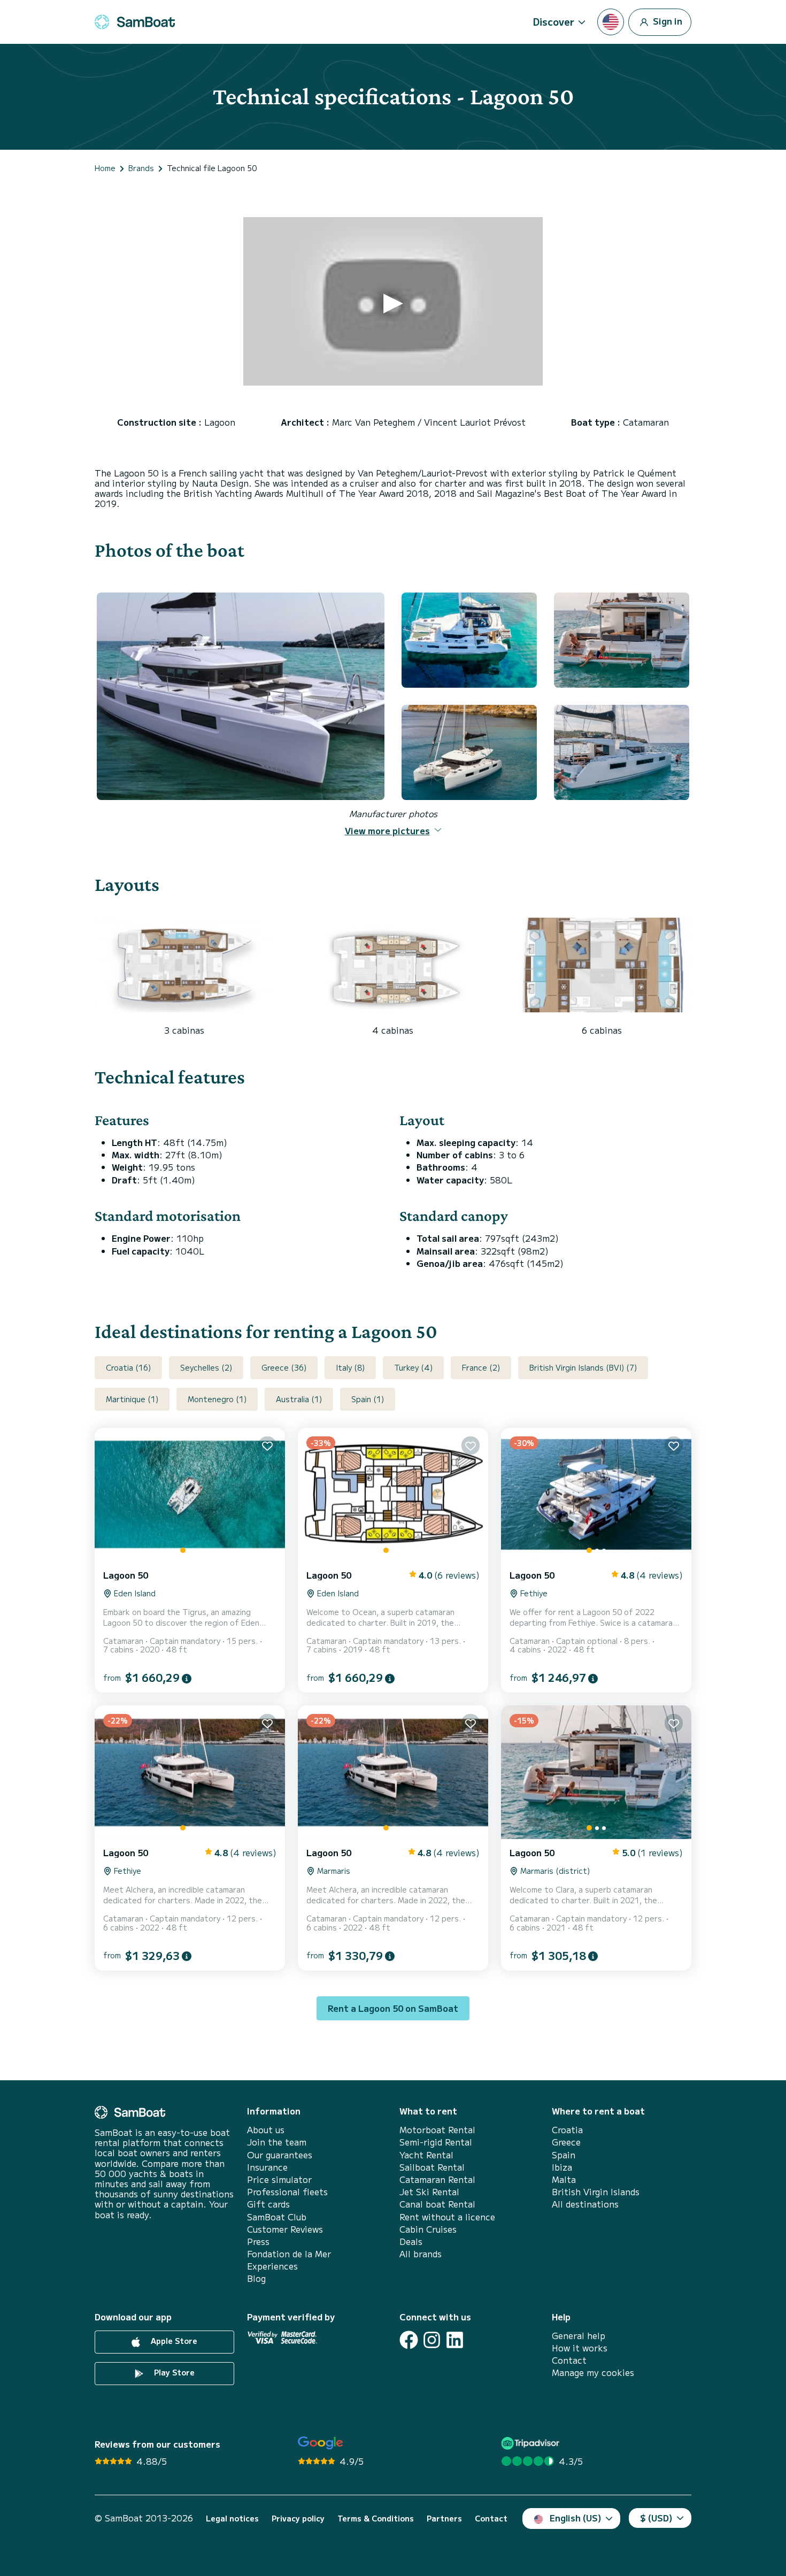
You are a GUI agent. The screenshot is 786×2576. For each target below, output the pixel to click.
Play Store (173, 2372)
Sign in (666, 20)
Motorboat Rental (437, 2130)
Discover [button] (554, 21)
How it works (580, 2348)
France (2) (481, 1367)
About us (266, 2130)
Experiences (272, 2266)
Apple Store (173, 2341)
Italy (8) (350, 1367)
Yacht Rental (426, 2155)
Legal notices (232, 2519)
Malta (564, 2179)
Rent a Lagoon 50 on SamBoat (393, 2008)
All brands (421, 2254)
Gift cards (268, 2204)
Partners (444, 2519)
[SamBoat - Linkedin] (455, 2340)
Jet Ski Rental (429, 2192)
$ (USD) (656, 2518)
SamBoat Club (277, 2217)
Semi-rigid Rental (436, 2142)
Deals (411, 2241)
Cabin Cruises (428, 2229)
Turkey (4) (413, 1367)
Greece (566, 2142)
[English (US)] (611, 22)
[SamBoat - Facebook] (409, 2340)
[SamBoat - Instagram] (432, 2340)
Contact (569, 2360)
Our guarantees (280, 2155)
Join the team (277, 2142)
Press (258, 2241)
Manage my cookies (593, 2373)
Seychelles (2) (206, 1367)
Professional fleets (287, 2192)
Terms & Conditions (376, 2519)
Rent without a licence (447, 2217)
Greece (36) (284, 1367)
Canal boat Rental (437, 2204)
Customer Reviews (285, 2229)
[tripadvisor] (532, 2443)
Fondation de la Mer (289, 2254)
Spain (564, 2155)
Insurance (267, 2167)
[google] (321, 2443)
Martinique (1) (132, 1399)
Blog (256, 2278)
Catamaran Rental (437, 2179)
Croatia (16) (128, 1367)
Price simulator (279, 2179)
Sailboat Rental (432, 2167)
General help (579, 2336)
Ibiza (562, 2167)
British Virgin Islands (596, 2192)
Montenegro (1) (217, 1399)
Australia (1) (299, 1399)
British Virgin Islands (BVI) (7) (583, 1367)
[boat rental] (135, 22)
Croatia (567, 2130)
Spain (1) (368, 1399)
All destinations (585, 2204)
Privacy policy (298, 2519)
